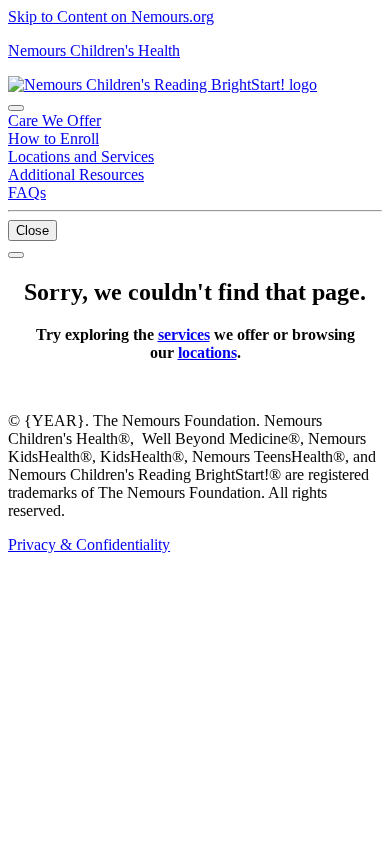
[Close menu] (16, 108)
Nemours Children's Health (94, 50)
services (184, 334)
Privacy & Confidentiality (89, 544)
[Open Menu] (16, 255)
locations (207, 352)
